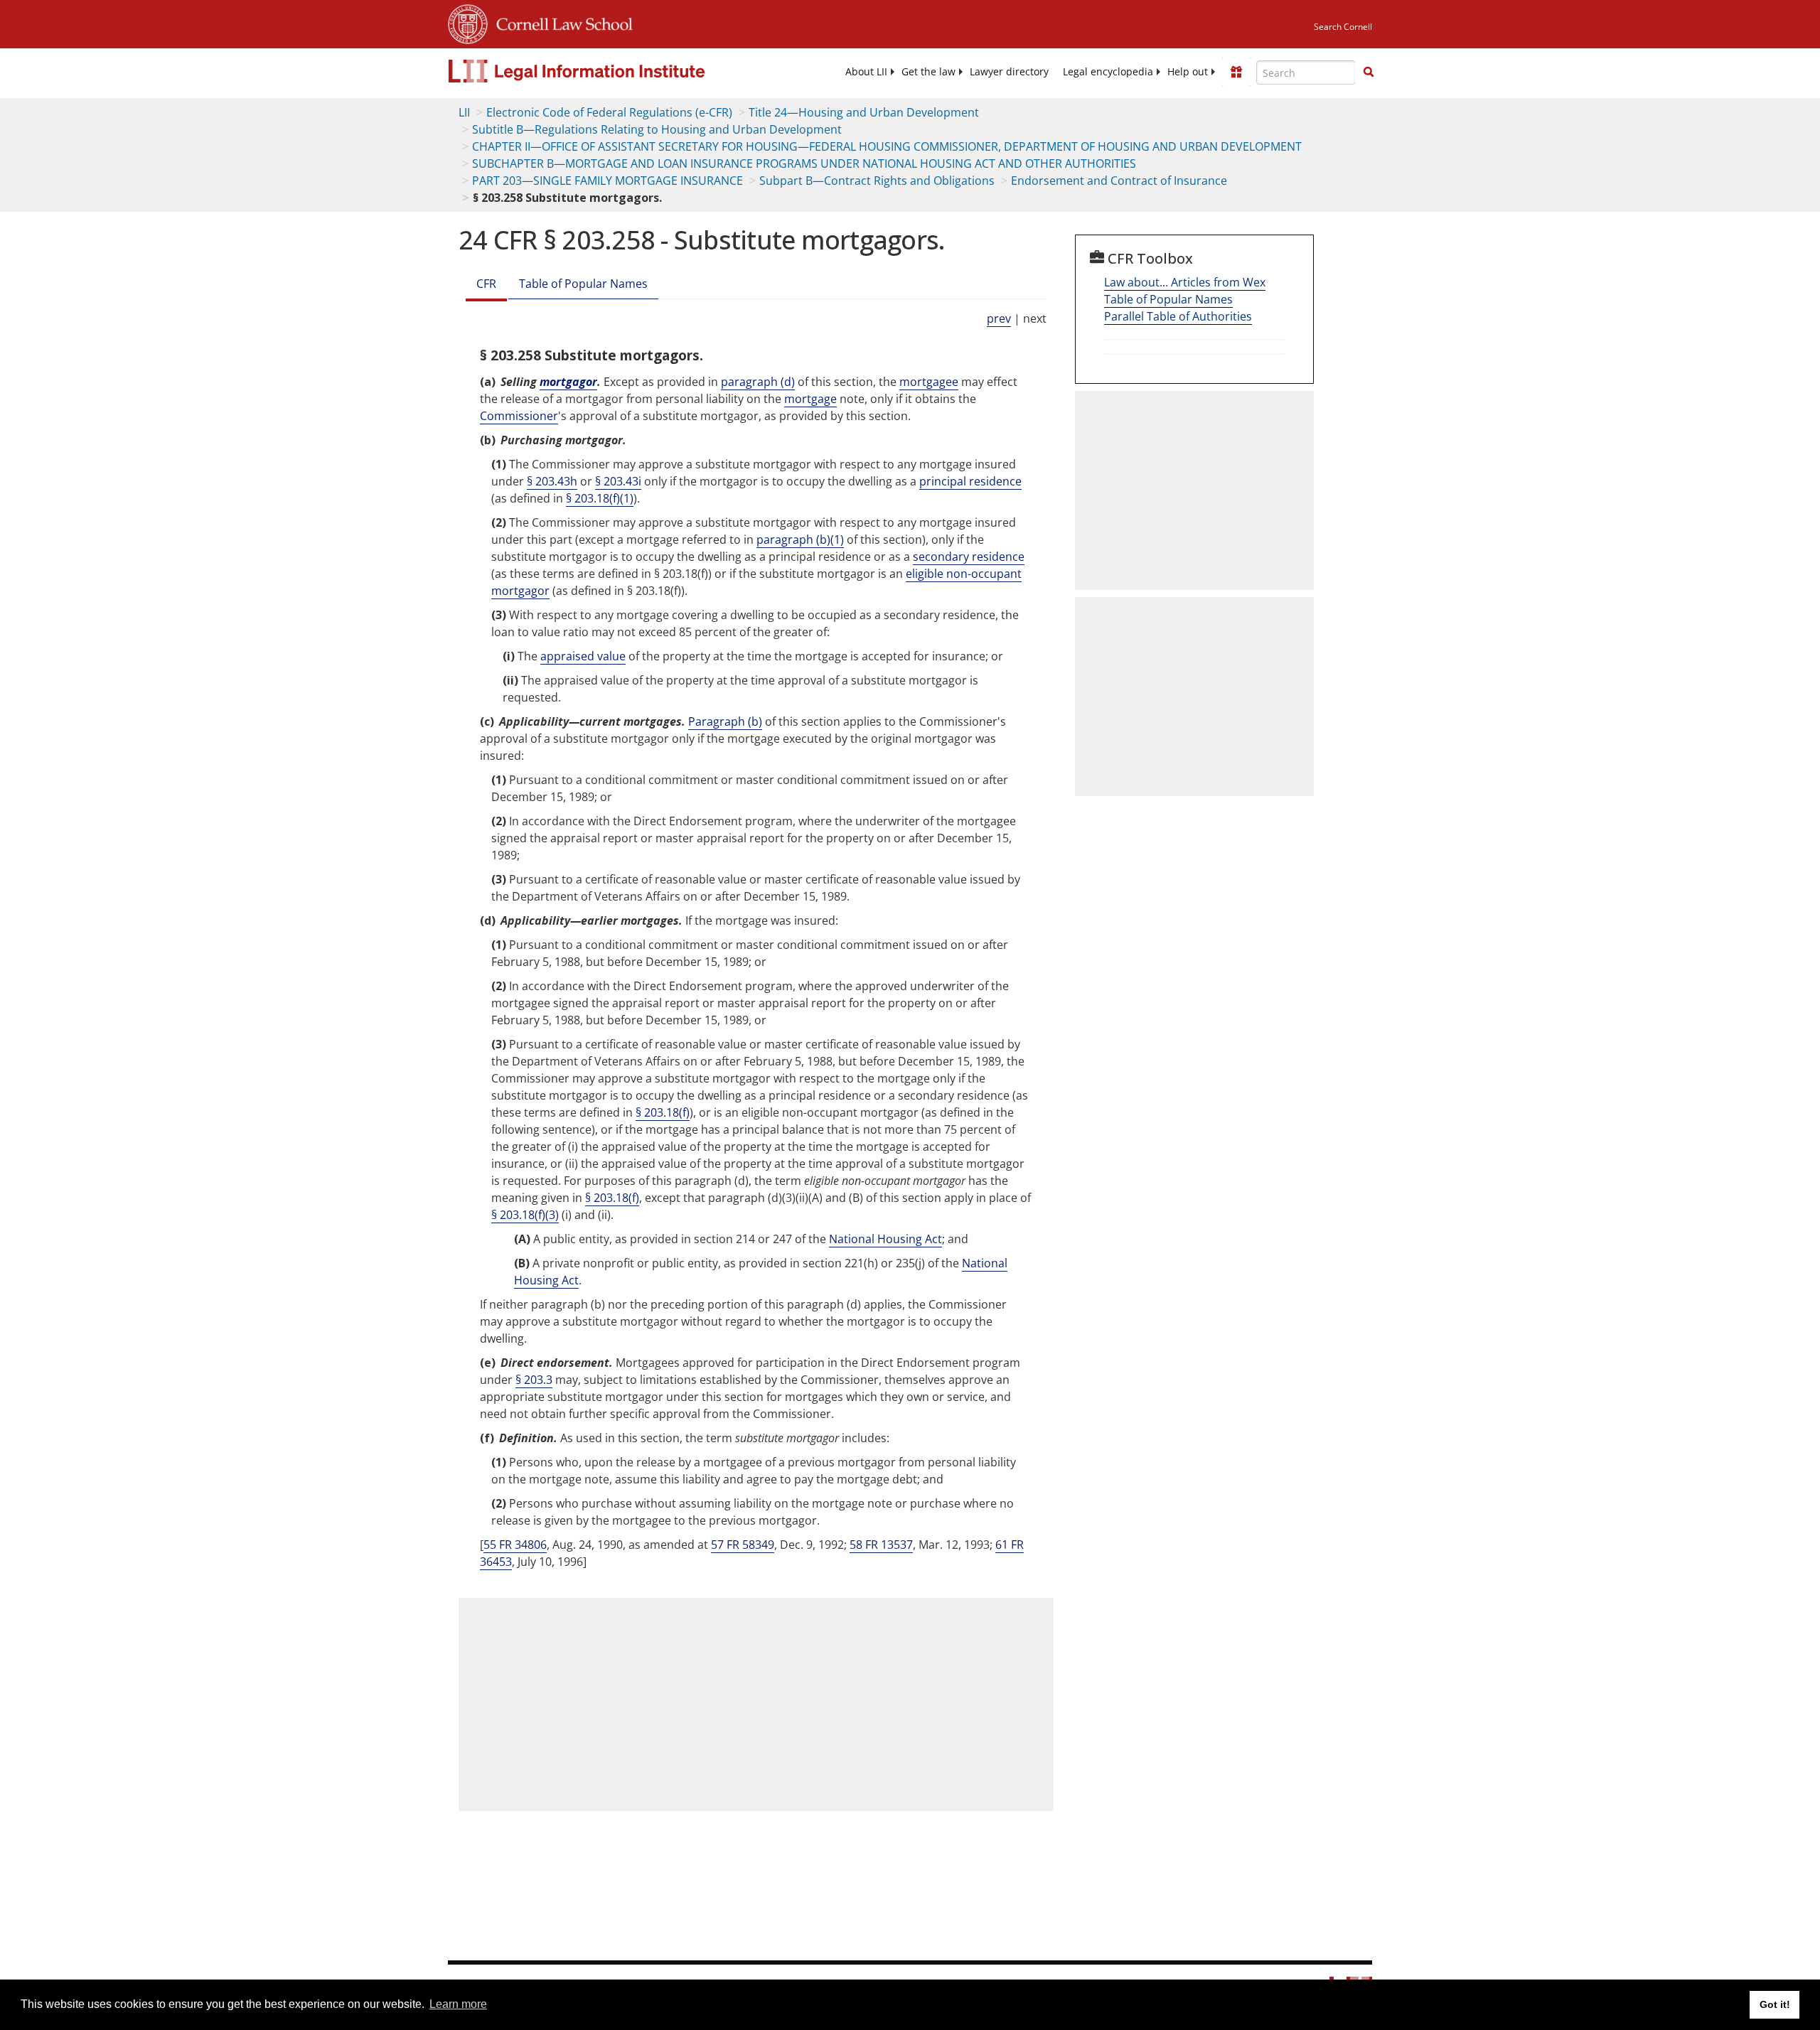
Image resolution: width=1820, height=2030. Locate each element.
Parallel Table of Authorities (1178, 316)
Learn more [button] (458, 2004)
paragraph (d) (758, 382)
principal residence (970, 481)
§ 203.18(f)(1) (600, 498)
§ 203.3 (534, 1380)
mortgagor (568, 382)
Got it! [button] (1775, 2004)
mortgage (810, 399)
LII (464, 112)
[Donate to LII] (1236, 72)
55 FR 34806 (515, 1545)
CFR (486, 284)
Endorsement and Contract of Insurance (1119, 181)
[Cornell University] (468, 22)
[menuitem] (866, 72)
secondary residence (969, 557)
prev (999, 318)
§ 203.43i (618, 481)
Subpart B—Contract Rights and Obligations (877, 181)
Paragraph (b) (725, 721)
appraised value (583, 656)
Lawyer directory (1009, 72)
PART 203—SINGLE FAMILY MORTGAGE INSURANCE (607, 181)
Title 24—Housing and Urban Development (864, 112)
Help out (1188, 72)
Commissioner (519, 416)
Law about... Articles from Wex (1185, 282)
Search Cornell (1343, 27)
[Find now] (1369, 72)
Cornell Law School (560, 22)
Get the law (928, 72)
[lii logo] (608, 71)
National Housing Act (885, 1239)
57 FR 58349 (743, 1545)
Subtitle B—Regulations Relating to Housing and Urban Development (657, 129)
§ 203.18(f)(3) (525, 1215)
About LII (866, 72)
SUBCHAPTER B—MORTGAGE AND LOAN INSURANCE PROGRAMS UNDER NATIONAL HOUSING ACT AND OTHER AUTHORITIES (804, 163)
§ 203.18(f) (663, 1112)
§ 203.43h (552, 481)
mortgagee (929, 382)
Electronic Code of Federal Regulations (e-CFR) (609, 112)
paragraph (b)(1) (800, 539)
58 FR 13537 (881, 1545)
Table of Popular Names (583, 284)
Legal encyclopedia (1108, 72)
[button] (1369, 72)
